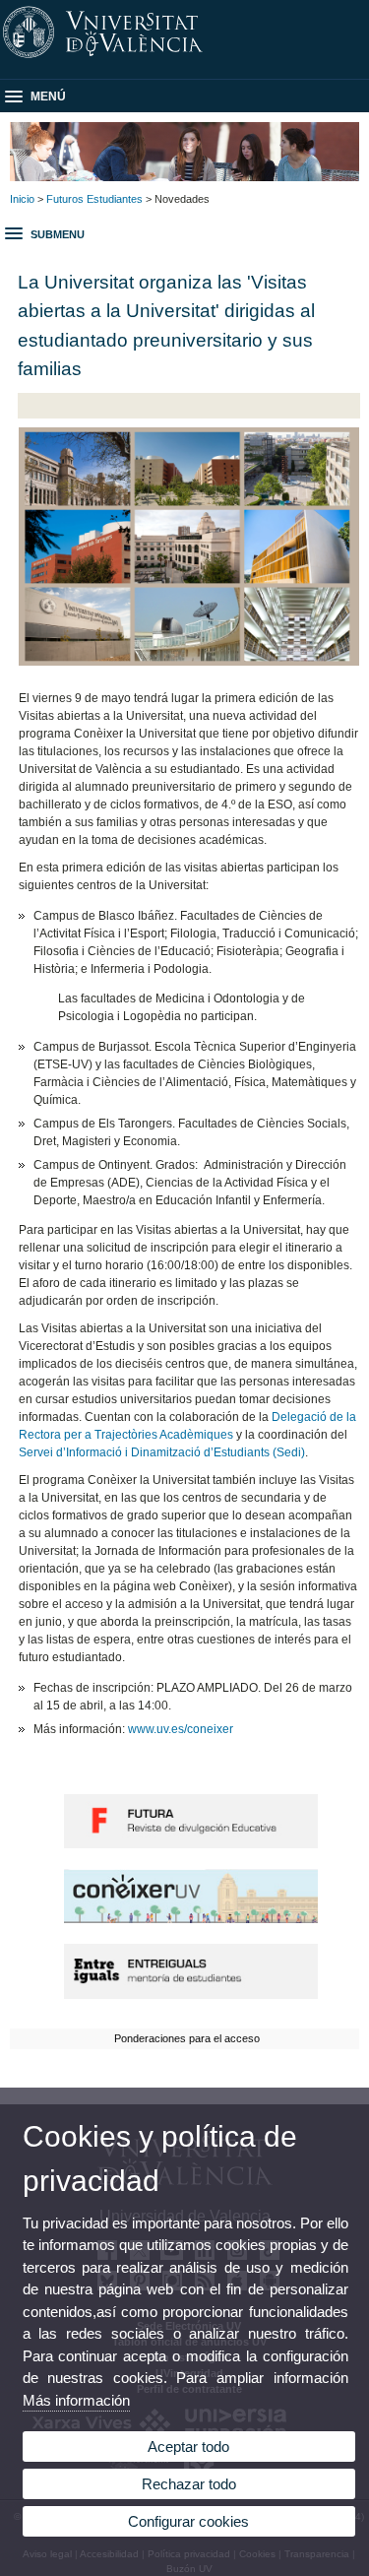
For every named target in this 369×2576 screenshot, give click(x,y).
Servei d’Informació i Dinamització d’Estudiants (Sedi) (162, 1452)
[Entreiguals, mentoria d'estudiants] (191, 1995)
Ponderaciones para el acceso (187, 2038)
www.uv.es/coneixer (181, 1729)
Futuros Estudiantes (94, 199)
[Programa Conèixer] (191, 1919)
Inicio (22, 199)
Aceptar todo (188, 2447)
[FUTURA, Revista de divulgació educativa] (191, 1844)
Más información (76, 2400)
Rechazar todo (189, 2484)
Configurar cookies (188, 2521)
